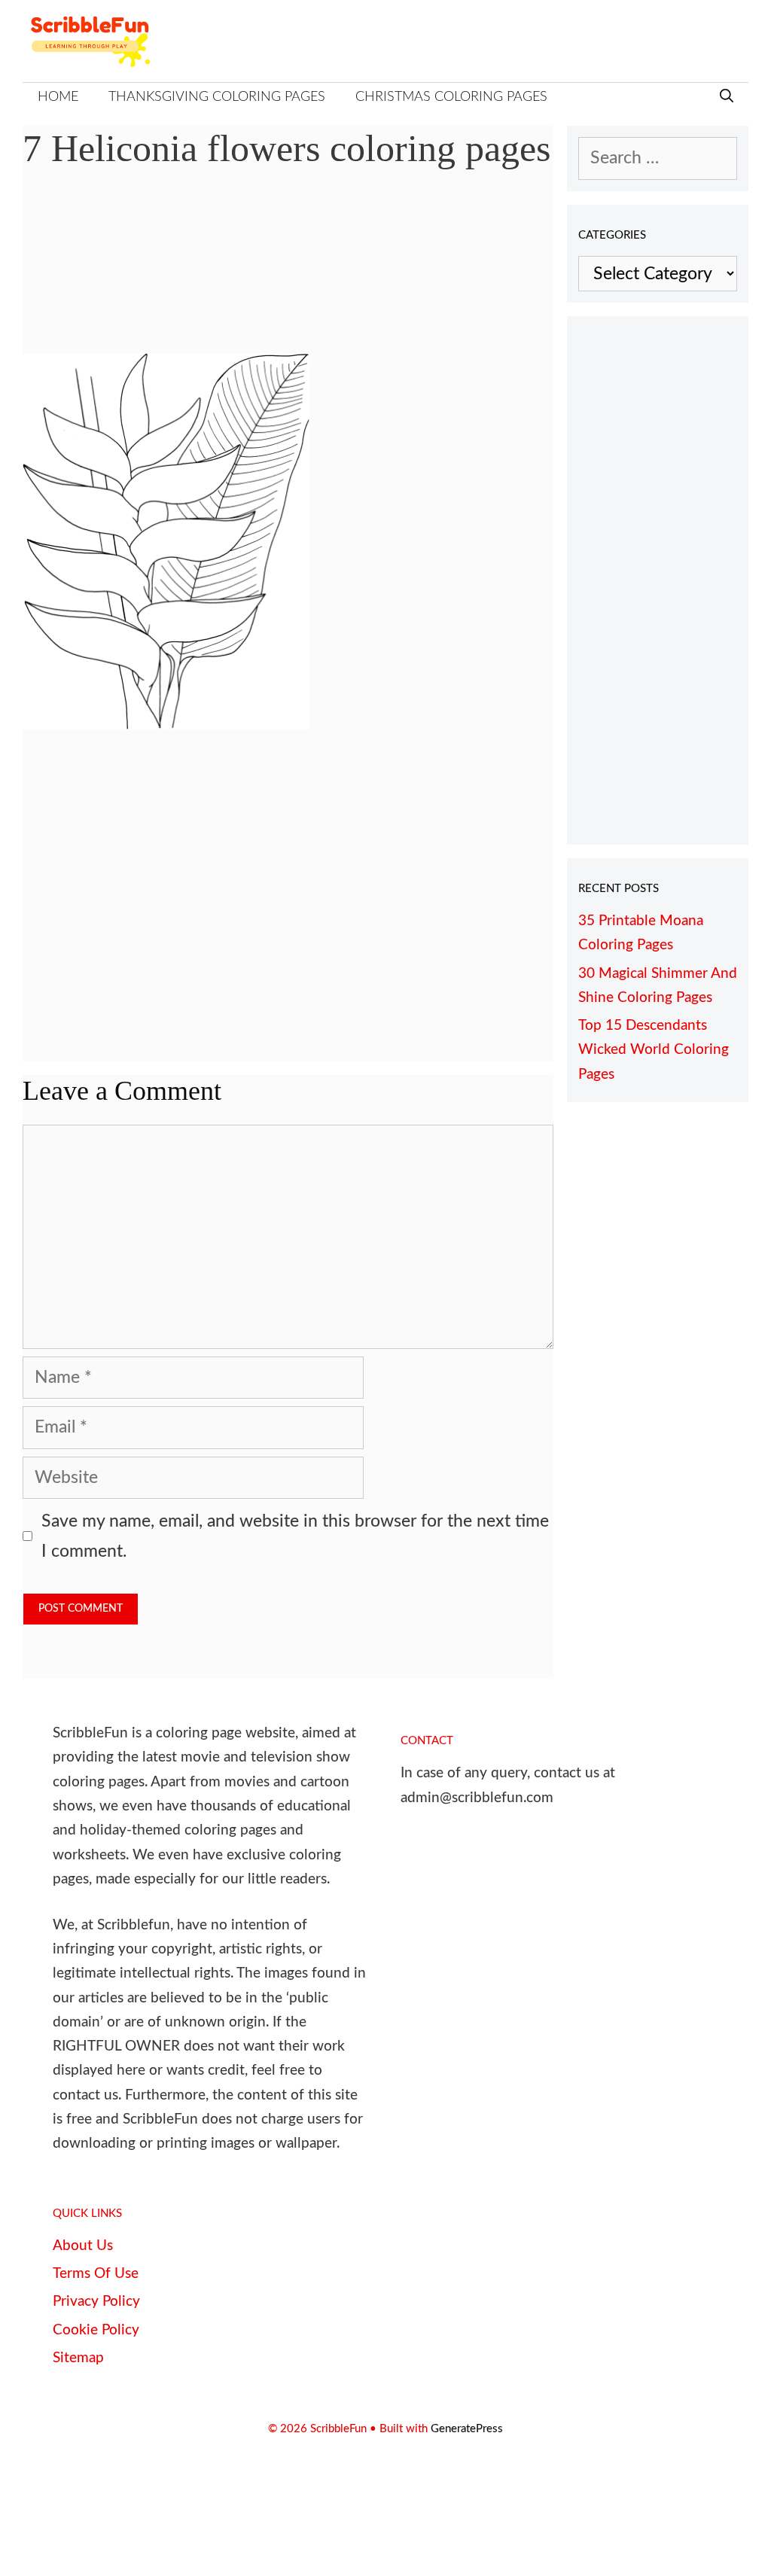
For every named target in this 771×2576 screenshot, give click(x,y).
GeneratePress (467, 2429)
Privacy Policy (96, 2302)
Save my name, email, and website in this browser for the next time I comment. (295, 1536)
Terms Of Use (96, 2274)
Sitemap (78, 2358)
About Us (83, 2246)
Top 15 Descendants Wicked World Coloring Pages (654, 1050)
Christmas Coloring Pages (451, 97)
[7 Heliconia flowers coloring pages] (166, 724)
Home (58, 97)
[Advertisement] (288, 273)
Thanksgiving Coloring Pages (217, 97)
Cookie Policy (96, 2330)
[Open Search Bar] (727, 97)
